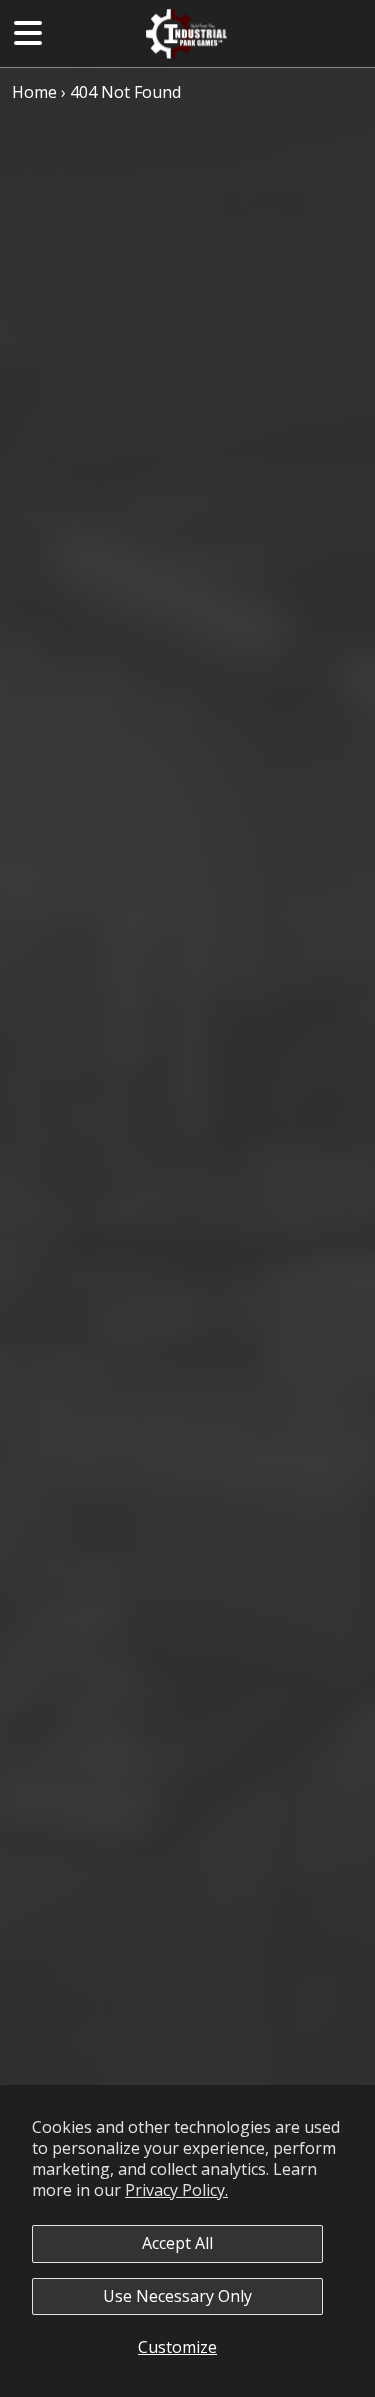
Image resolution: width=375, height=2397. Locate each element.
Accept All (177, 2243)
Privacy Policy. (176, 2190)
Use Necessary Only (177, 2296)
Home (34, 92)
